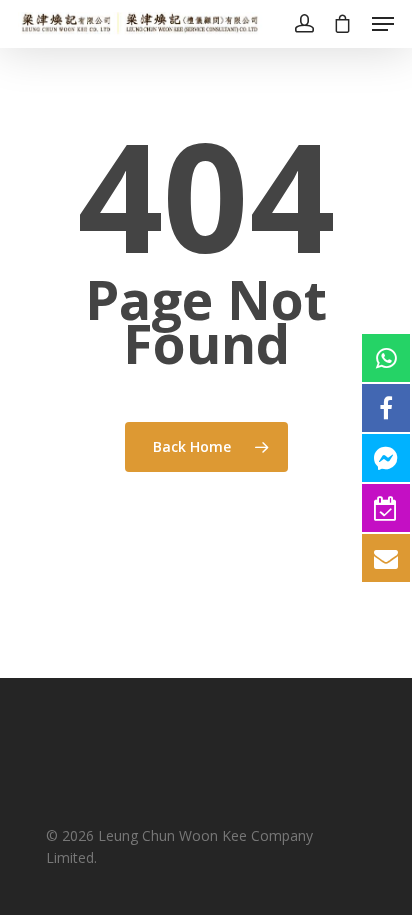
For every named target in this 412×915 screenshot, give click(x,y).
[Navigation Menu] (383, 24)
